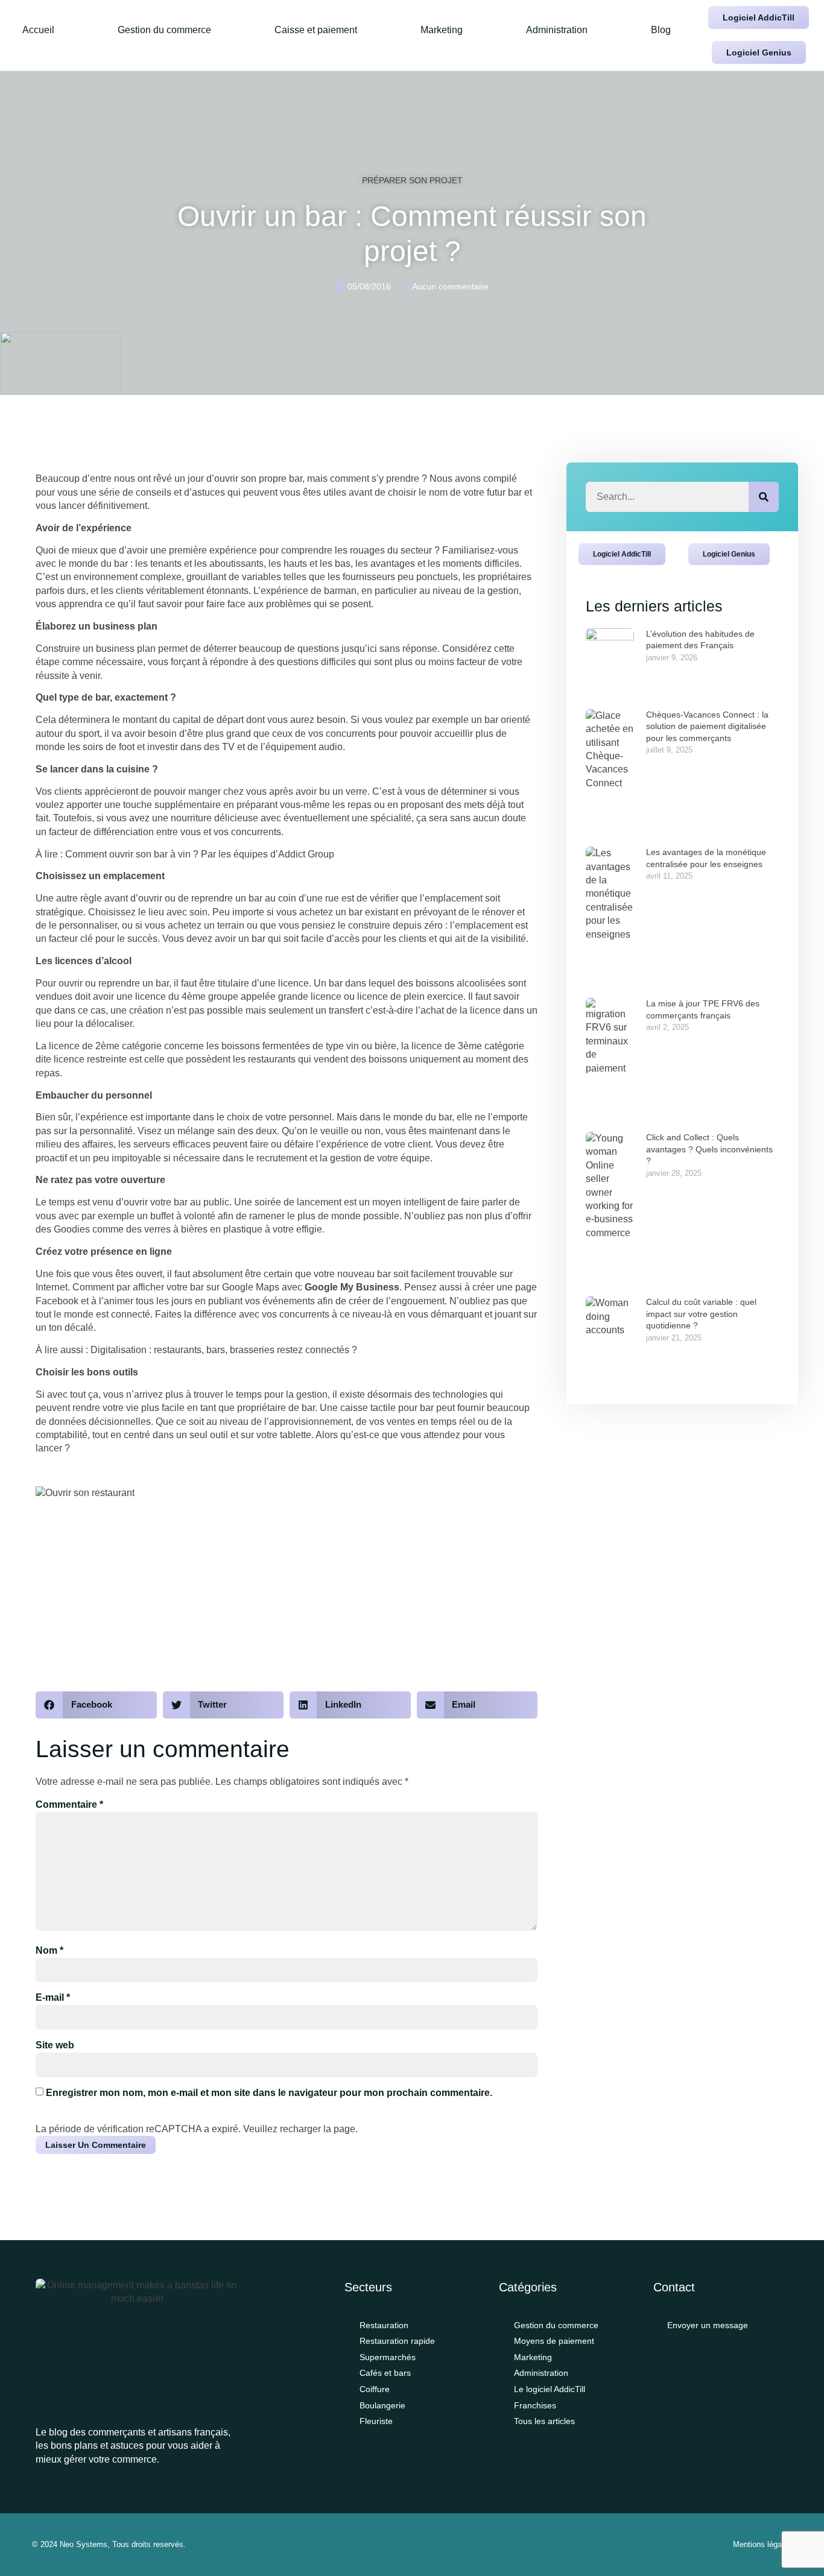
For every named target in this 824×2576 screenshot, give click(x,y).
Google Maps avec (311, 1287)
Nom (49, 1950)
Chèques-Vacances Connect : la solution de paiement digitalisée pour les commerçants (707, 726)
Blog (661, 30)
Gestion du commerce (164, 30)
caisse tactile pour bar (387, 1408)
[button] (96, 1705)
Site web (55, 2045)
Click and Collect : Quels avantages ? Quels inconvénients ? (709, 1149)
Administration (557, 30)
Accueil (38, 30)
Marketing (442, 30)
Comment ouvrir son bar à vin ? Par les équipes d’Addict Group (200, 854)
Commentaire (69, 1804)
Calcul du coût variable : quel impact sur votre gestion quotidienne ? (701, 1314)
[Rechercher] (764, 497)
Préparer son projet (412, 180)
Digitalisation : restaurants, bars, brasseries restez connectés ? (223, 1350)
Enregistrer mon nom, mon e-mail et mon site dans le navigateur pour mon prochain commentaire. (269, 2093)
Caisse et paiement (316, 30)
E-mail (53, 1997)
